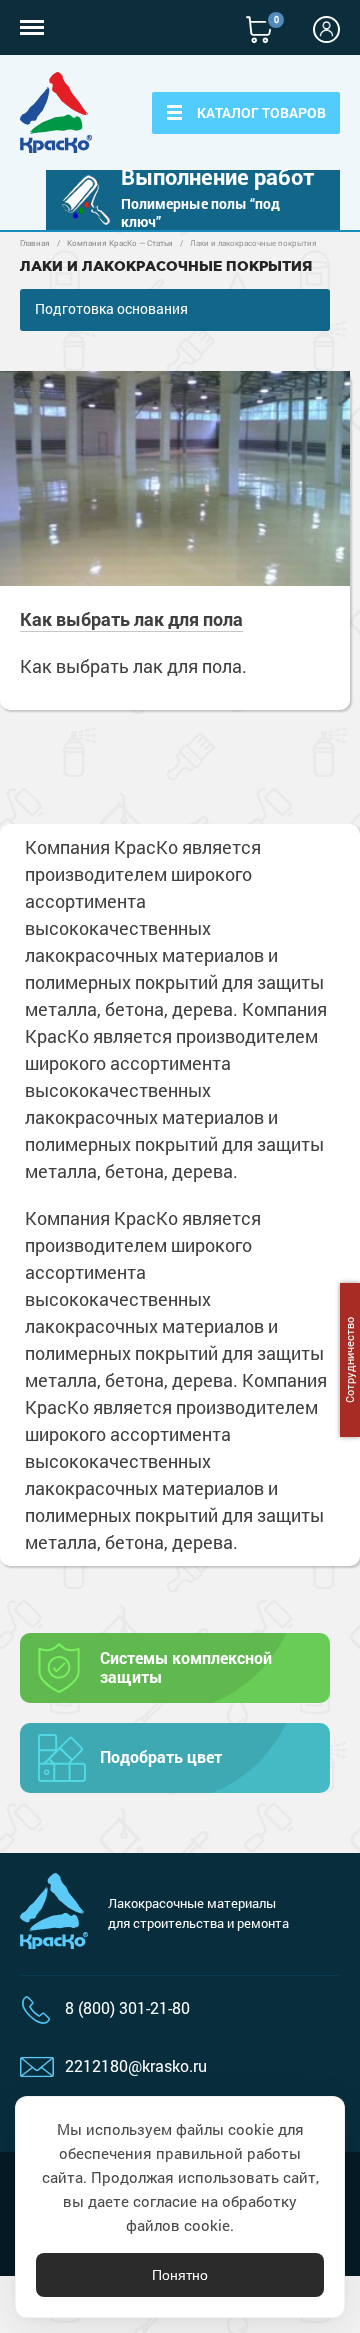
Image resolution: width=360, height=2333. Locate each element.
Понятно (180, 2275)
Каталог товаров (261, 112)
